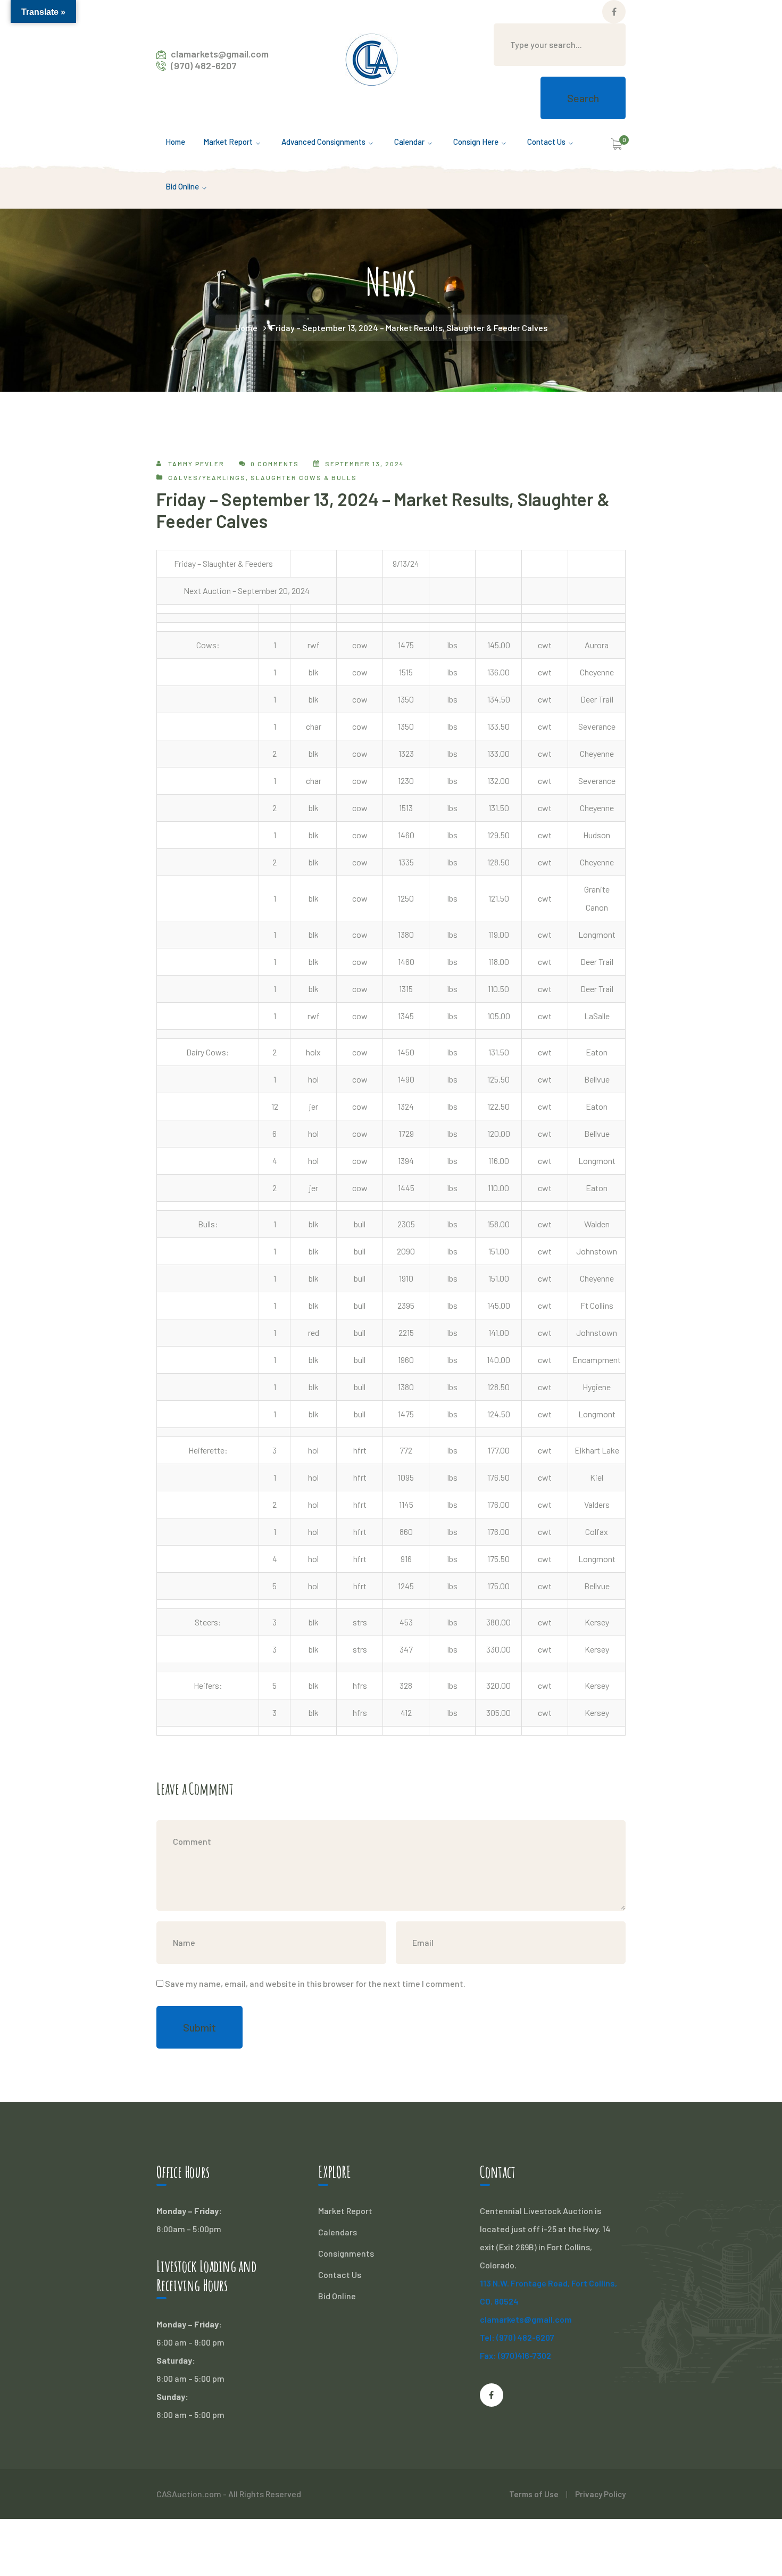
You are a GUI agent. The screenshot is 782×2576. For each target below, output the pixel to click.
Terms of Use (534, 2494)
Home (246, 328)
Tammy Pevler (196, 464)
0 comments (275, 464)
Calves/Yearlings (207, 477)
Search (583, 98)
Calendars (338, 2232)
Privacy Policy (600, 2494)
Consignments (346, 2253)
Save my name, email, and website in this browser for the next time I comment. (315, 1983)
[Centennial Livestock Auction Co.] (372, 58)
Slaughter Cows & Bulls (304, 477)
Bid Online (337, 2296)
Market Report (345, 2211)
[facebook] (492, 2395)
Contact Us (340, 2274)
